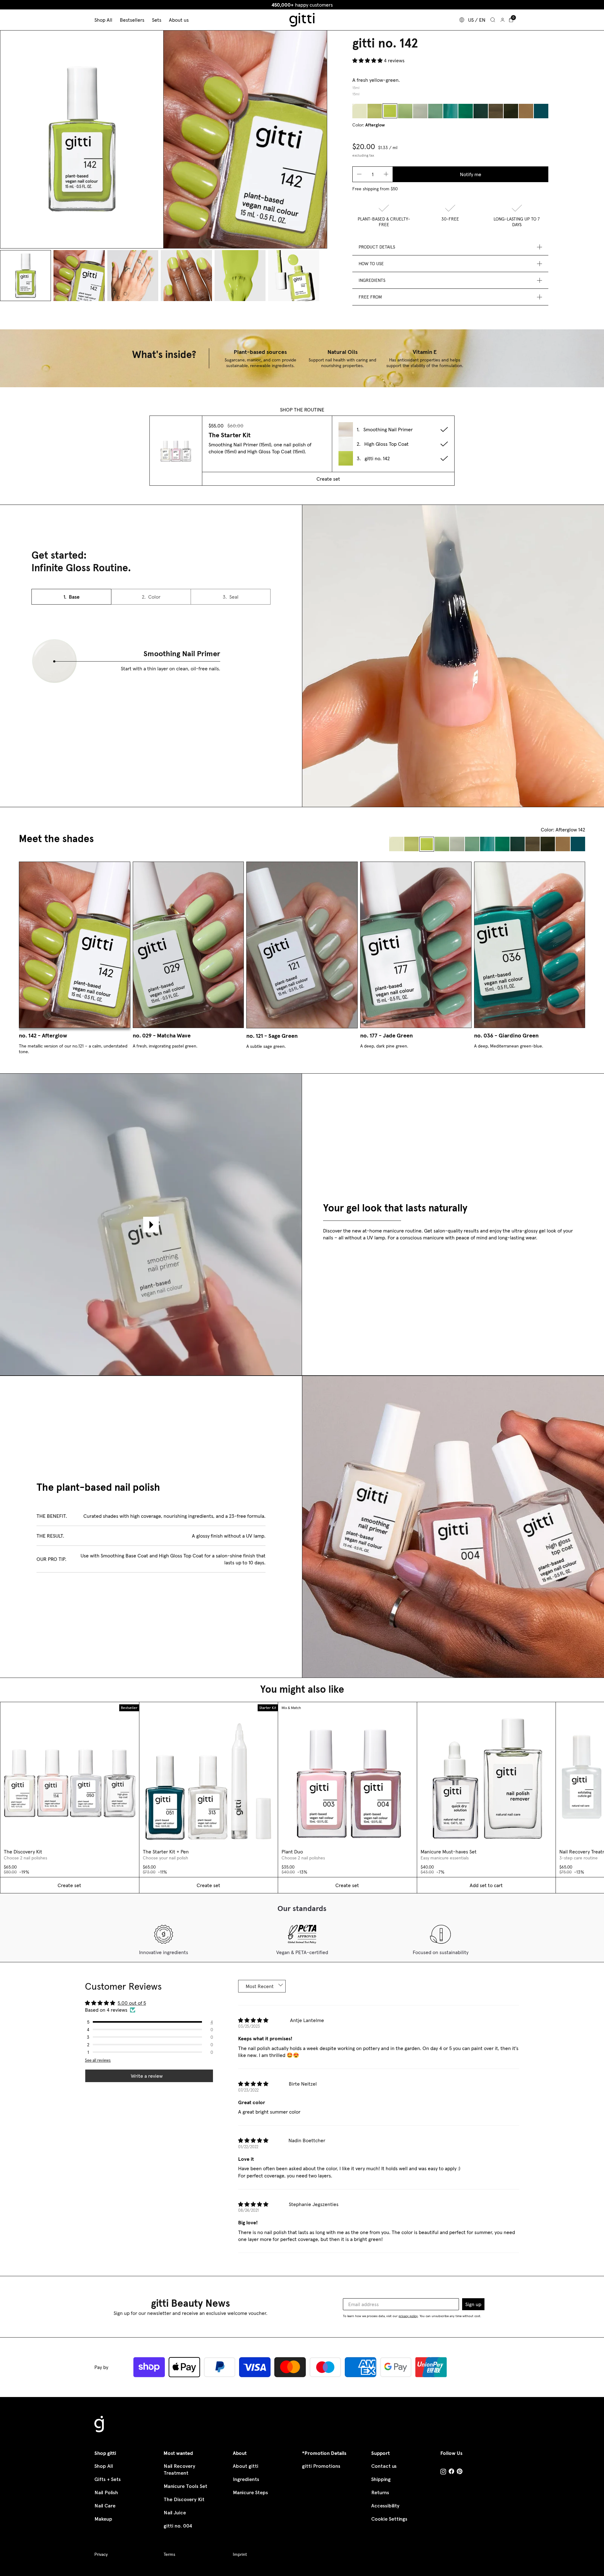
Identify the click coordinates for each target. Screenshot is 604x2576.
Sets (157, 20)
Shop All (104, 2466)
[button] (368, 60)
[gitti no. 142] (390, 111)
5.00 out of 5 (132, 2003)
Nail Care (105, 2506)
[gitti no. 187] (481, 111)
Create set (328, 479)
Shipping (381, 2479)
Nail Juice (175, 2513)
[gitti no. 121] (420, 111)
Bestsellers (132, 20)
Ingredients (246, 2479)
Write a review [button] (147, 2076)
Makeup (103, 2519)
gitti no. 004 (178, 2526)
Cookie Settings (389, 2519)
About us (179, 20)
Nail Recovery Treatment (179, 2470)
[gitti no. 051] (541, 111)
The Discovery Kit (184, 2499)
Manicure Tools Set (185, 2486)
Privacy (101, 2554)
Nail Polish (106, 2492)
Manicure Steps (250, 2492)
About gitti (246, 2466)
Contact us (384, 2466)
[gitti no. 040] (526, 111)
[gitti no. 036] (450, 111)
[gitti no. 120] (360, 111)
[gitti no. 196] (375, 111)
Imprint (240, 2554)
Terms (169, 2554)
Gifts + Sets (108, 2479)
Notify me (471, 174)
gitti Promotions (321, 2466)
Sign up (473, 2304)
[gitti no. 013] (496, 111)
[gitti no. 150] (466, 111)
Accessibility (385, 2506)
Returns (380, 2492)
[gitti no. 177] (435, 111)
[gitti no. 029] (405, 111)
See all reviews (98, 2060)
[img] (253, 2021)
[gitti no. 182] (511, 111)
